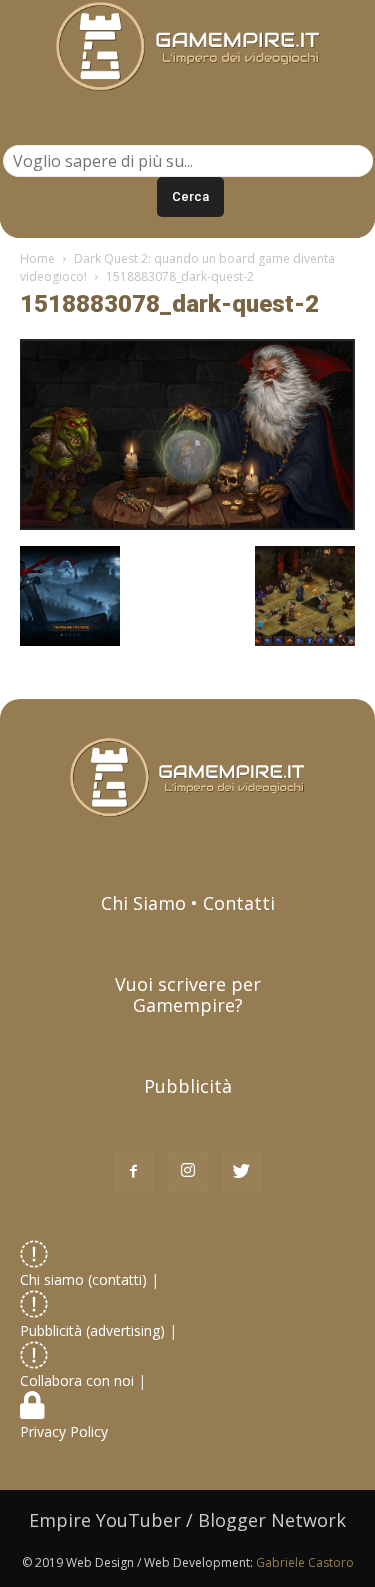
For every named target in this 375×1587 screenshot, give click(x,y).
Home (37, 258)
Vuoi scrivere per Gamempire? (188, 994)
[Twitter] (242, 1172)
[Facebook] (134, 1172)
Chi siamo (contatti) (83, 1279)
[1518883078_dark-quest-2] (187, 525)
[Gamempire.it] (187, 46)
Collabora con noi (79, 1380)
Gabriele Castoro (305, 1562)
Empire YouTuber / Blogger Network (187, 1520)
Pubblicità (188, 1086)
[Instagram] (188, 1172)
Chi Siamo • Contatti (188, 903)
